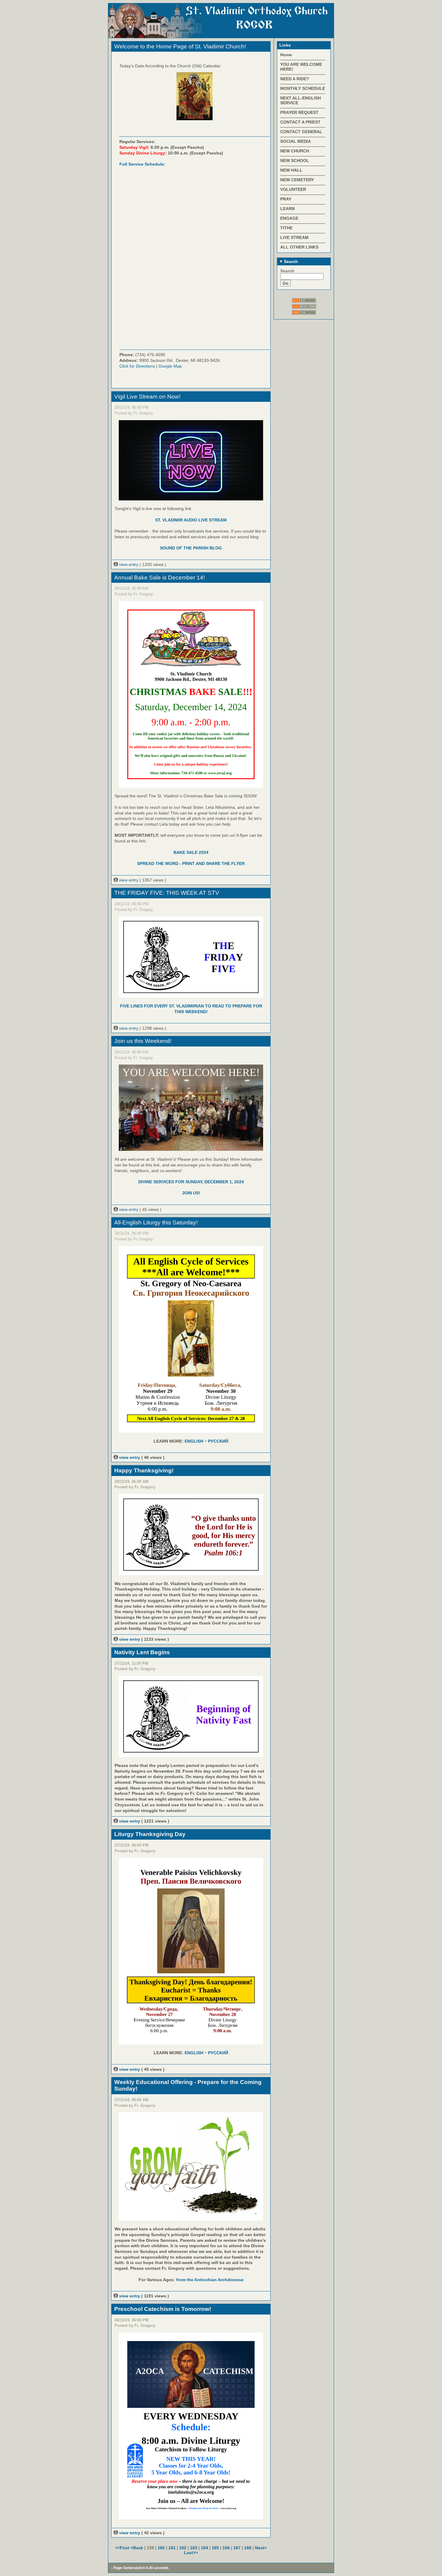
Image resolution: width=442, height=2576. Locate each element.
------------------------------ (303, 60)
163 (194, 2548)
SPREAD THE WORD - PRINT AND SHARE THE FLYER (191, 863)
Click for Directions (137, 366)
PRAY (286, 199)
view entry (129, 564)
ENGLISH (194, 1441)
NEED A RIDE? (295, 79)
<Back (137, 2548)
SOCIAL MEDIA (296, 141)
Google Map (170, 366)
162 (183, 2548)
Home (286, 55)
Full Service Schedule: (142, 164)
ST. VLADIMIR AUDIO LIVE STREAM (191, 520)
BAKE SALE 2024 (191, 852)
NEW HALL (291, 170)
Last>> (191, 2553)
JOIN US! (191, 1193)
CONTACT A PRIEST (300, 122)
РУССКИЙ (218, 1441)
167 (237, 2548)
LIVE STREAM (294, 237)
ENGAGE (289, 218)
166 (226, 2548)
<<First (123, 2548)
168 (248, 2548)
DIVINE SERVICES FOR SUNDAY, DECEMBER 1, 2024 (191, 1182)
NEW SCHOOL (295, 160)
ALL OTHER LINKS (299, 247)
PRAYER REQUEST (299, 112)
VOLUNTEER (293, 189)
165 (215, 2548)
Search (290, 261)
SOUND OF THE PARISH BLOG (191, 548)
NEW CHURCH (295, 151)
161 (172, 2548)
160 (161, 2548)
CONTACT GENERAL (301, 132)
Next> (261, 2548)
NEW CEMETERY (297, 180)
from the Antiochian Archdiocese (210, 2280)
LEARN (287, 209)
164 (204, 2548)
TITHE (286, 228)
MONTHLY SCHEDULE (303, 88)
